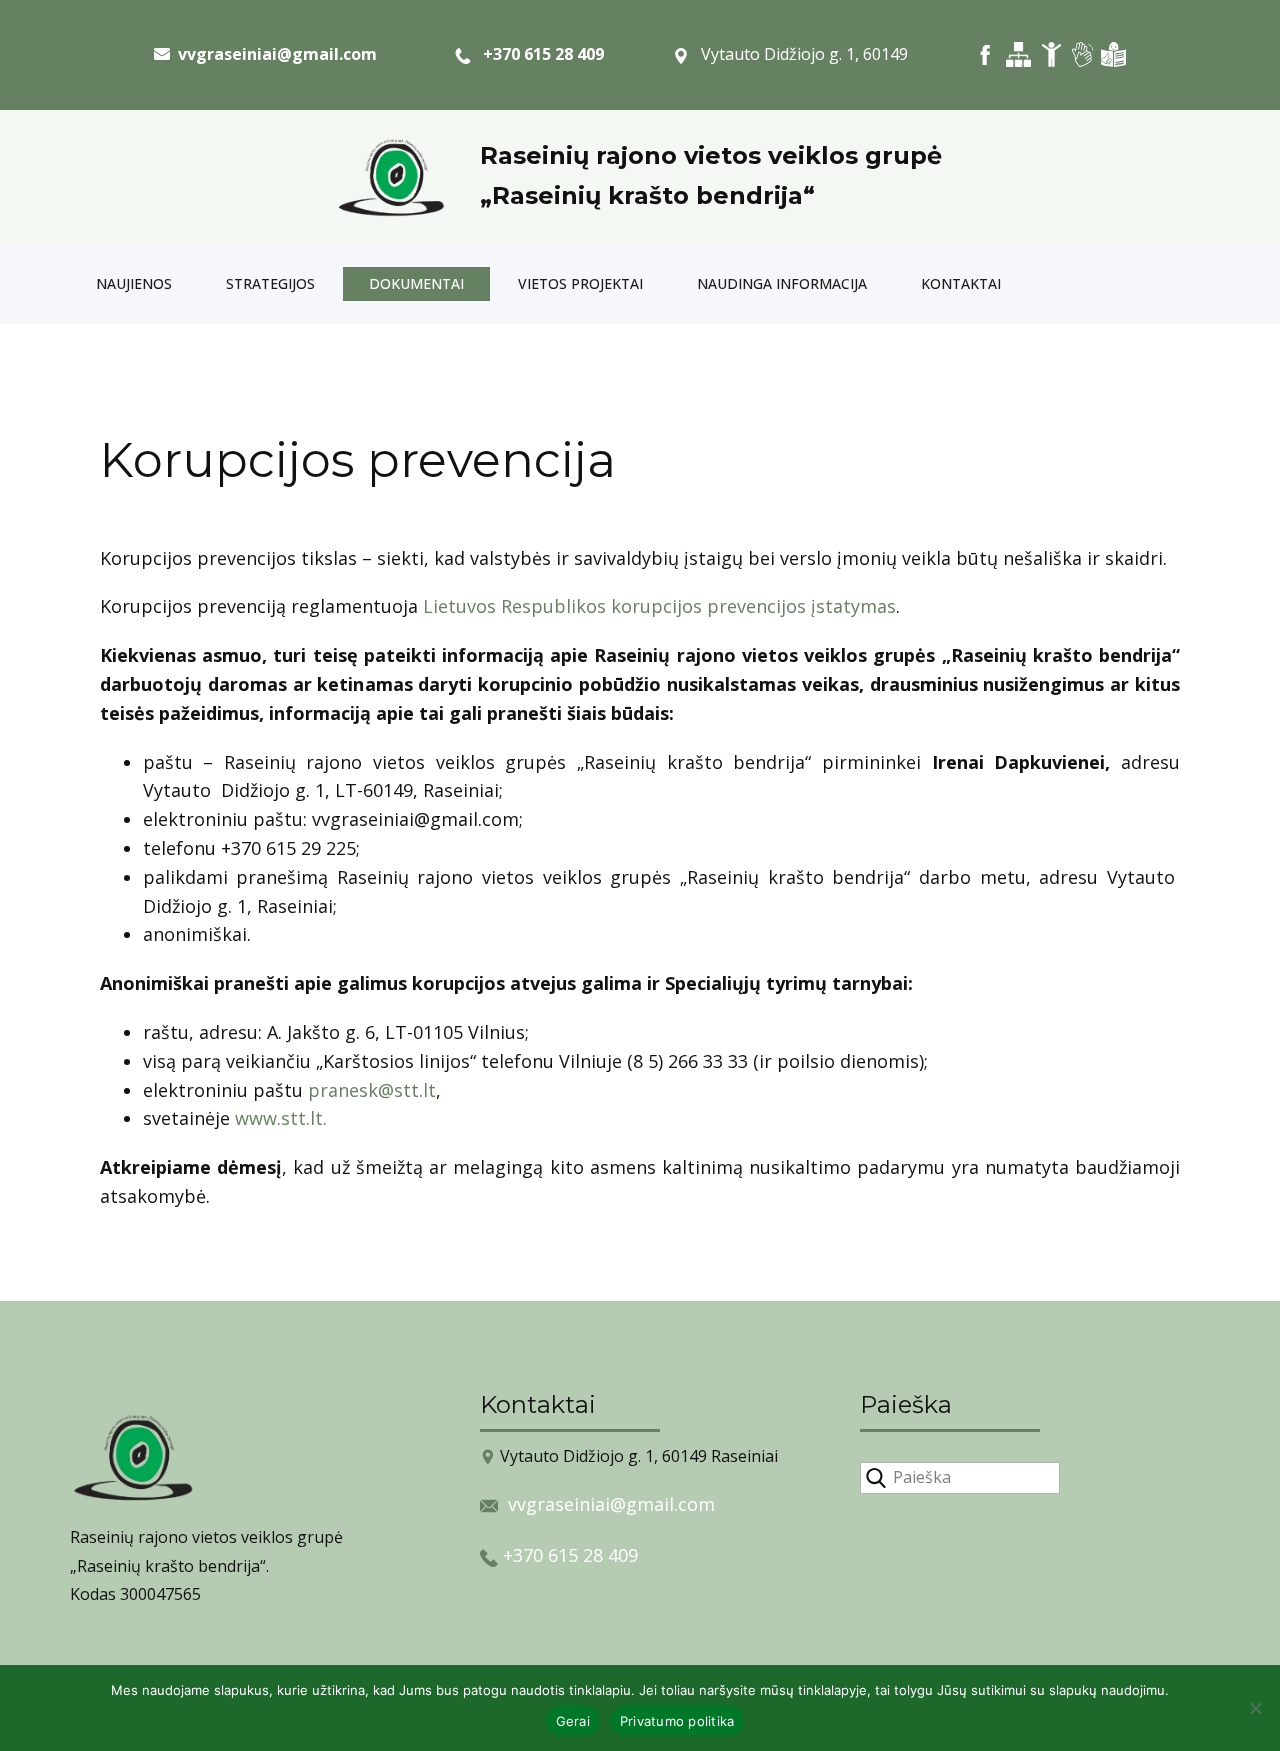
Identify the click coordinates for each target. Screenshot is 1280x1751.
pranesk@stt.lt (372, 1090)
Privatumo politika (677, 1721)
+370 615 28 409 (537, 54)
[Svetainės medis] (1018, 54)
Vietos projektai (580, 283)
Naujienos (134, 283)
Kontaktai (961, 283)
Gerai (573, 1721)
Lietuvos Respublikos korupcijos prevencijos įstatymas (659, 606)
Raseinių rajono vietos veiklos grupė (711, 155)
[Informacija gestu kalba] (1082, 54)
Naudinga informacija (782, 283)
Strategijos (270, 283)
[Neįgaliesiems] (1051, 54)
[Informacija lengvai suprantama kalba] (1113, 54)
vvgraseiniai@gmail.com (611, 1504)
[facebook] (985, 54)
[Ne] (1255, 1708)
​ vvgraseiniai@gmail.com (273, 54)
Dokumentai (416, 283)
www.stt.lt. (281, 1118)
